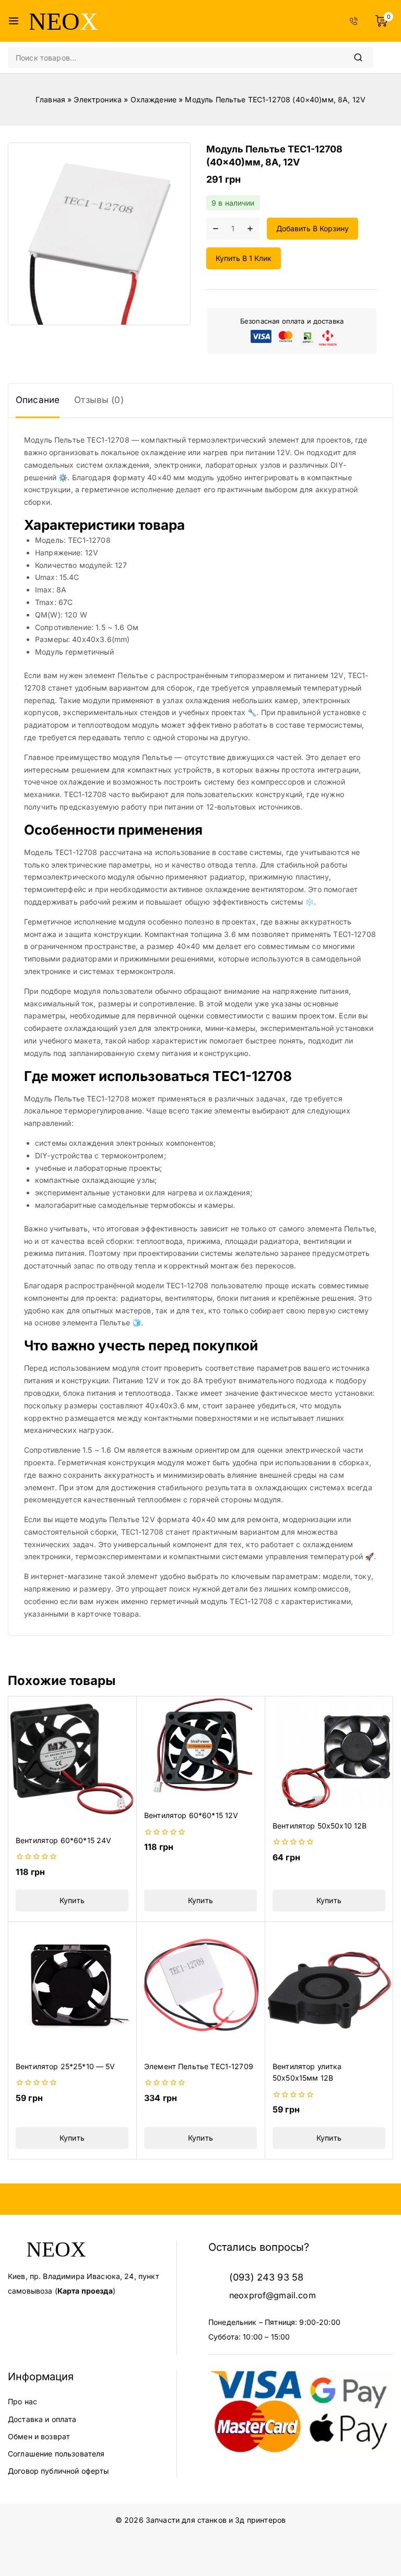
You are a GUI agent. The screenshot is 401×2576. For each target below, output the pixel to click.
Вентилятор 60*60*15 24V (63, 1840)
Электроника (98, 99)
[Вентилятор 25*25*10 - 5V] (72, 1986)
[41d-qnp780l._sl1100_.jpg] (99, 234)
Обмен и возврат (39, 2436)
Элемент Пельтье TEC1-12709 (199, 2066)
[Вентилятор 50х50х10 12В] (329, 1753)
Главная (50, 99)
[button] (72, 1901)
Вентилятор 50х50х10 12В (320, 1826)
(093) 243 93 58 (266, 2277)
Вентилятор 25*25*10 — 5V (66, 2066)
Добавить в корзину (312, 228)
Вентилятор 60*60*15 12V (191, 1815)
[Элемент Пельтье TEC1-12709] (200, 1986)
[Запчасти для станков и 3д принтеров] (64, 21)
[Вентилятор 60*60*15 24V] (72, 1760)
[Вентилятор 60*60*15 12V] (200, 1748)
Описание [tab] (38, 400)
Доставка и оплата (42, 2419)
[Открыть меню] (14, 21)
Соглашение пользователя (56, 2454)
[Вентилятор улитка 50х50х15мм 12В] (329, 1986)
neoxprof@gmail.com (273, 2295)
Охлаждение (154, 99)
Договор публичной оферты (58, 2471)
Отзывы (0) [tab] (99, 400)
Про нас (22, 2401)
